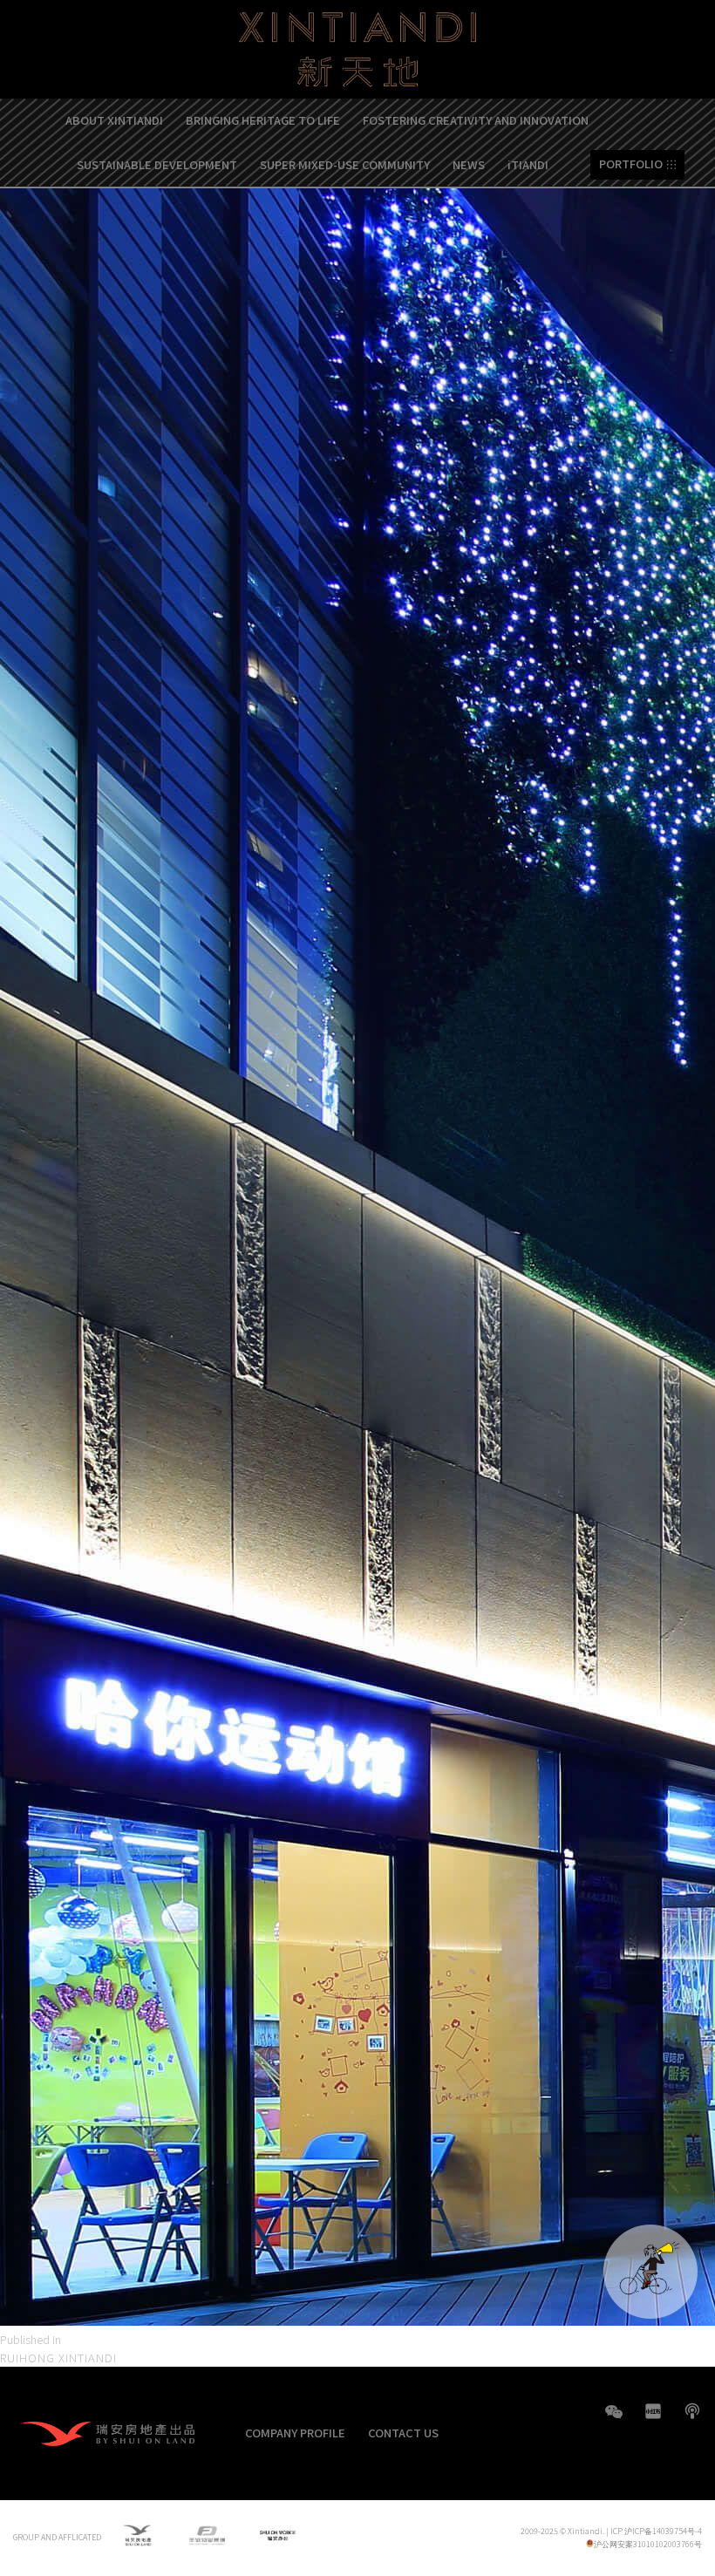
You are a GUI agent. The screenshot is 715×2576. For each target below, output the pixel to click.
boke (692, 2411)
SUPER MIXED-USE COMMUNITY (345, 164)
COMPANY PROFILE (295, 2433)
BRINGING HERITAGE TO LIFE (263, 120)
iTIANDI (528, 164)
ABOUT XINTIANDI (114, 120)
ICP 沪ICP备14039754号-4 (656, 2531)
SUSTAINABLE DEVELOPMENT (157, 164)
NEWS (469, 164)
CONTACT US (403, 2433)
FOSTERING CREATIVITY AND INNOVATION (476, 120)
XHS (653, 2411)
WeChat (614, 2420)
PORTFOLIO (631, 164)
